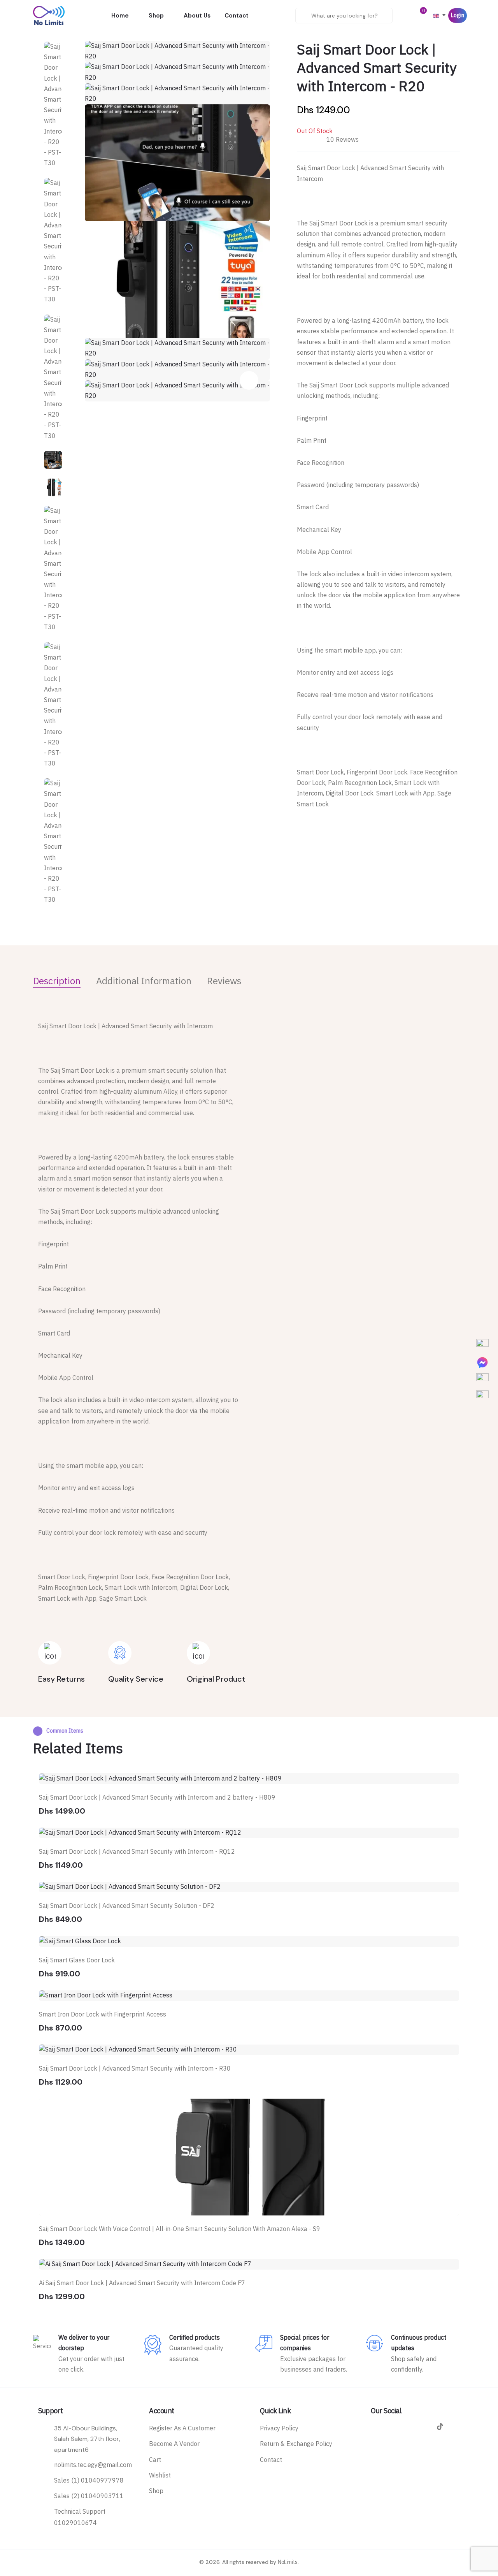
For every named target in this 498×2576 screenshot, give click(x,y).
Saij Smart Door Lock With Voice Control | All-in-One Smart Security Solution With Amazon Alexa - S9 (180, 2229)
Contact (237, 16)
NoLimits (288, 2562)
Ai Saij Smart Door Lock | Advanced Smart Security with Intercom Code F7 (142, 2283)
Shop (156, 16)
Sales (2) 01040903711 (89, 2496)
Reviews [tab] (224, 981)
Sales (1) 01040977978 (89, 2481)
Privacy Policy (279, 2428)
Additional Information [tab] (144, 981)
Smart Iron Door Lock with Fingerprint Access (103, 2015)
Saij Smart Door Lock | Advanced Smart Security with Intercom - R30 (135, 2069)
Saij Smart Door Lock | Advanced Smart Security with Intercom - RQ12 (137, 1852)
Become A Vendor (174, 2444)
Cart (155, 2460)
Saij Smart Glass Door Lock (77, 1960)
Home (120, 16)
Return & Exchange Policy (296, 2444)
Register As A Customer (182, 2428)
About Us (197, 16)
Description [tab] (57, 981)
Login (458, 15)
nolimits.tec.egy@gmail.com (93, 2465)
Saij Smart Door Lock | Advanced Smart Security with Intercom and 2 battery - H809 (157, 1798)
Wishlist (160, 2476)
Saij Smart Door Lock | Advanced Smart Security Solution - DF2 (127, 1906)
